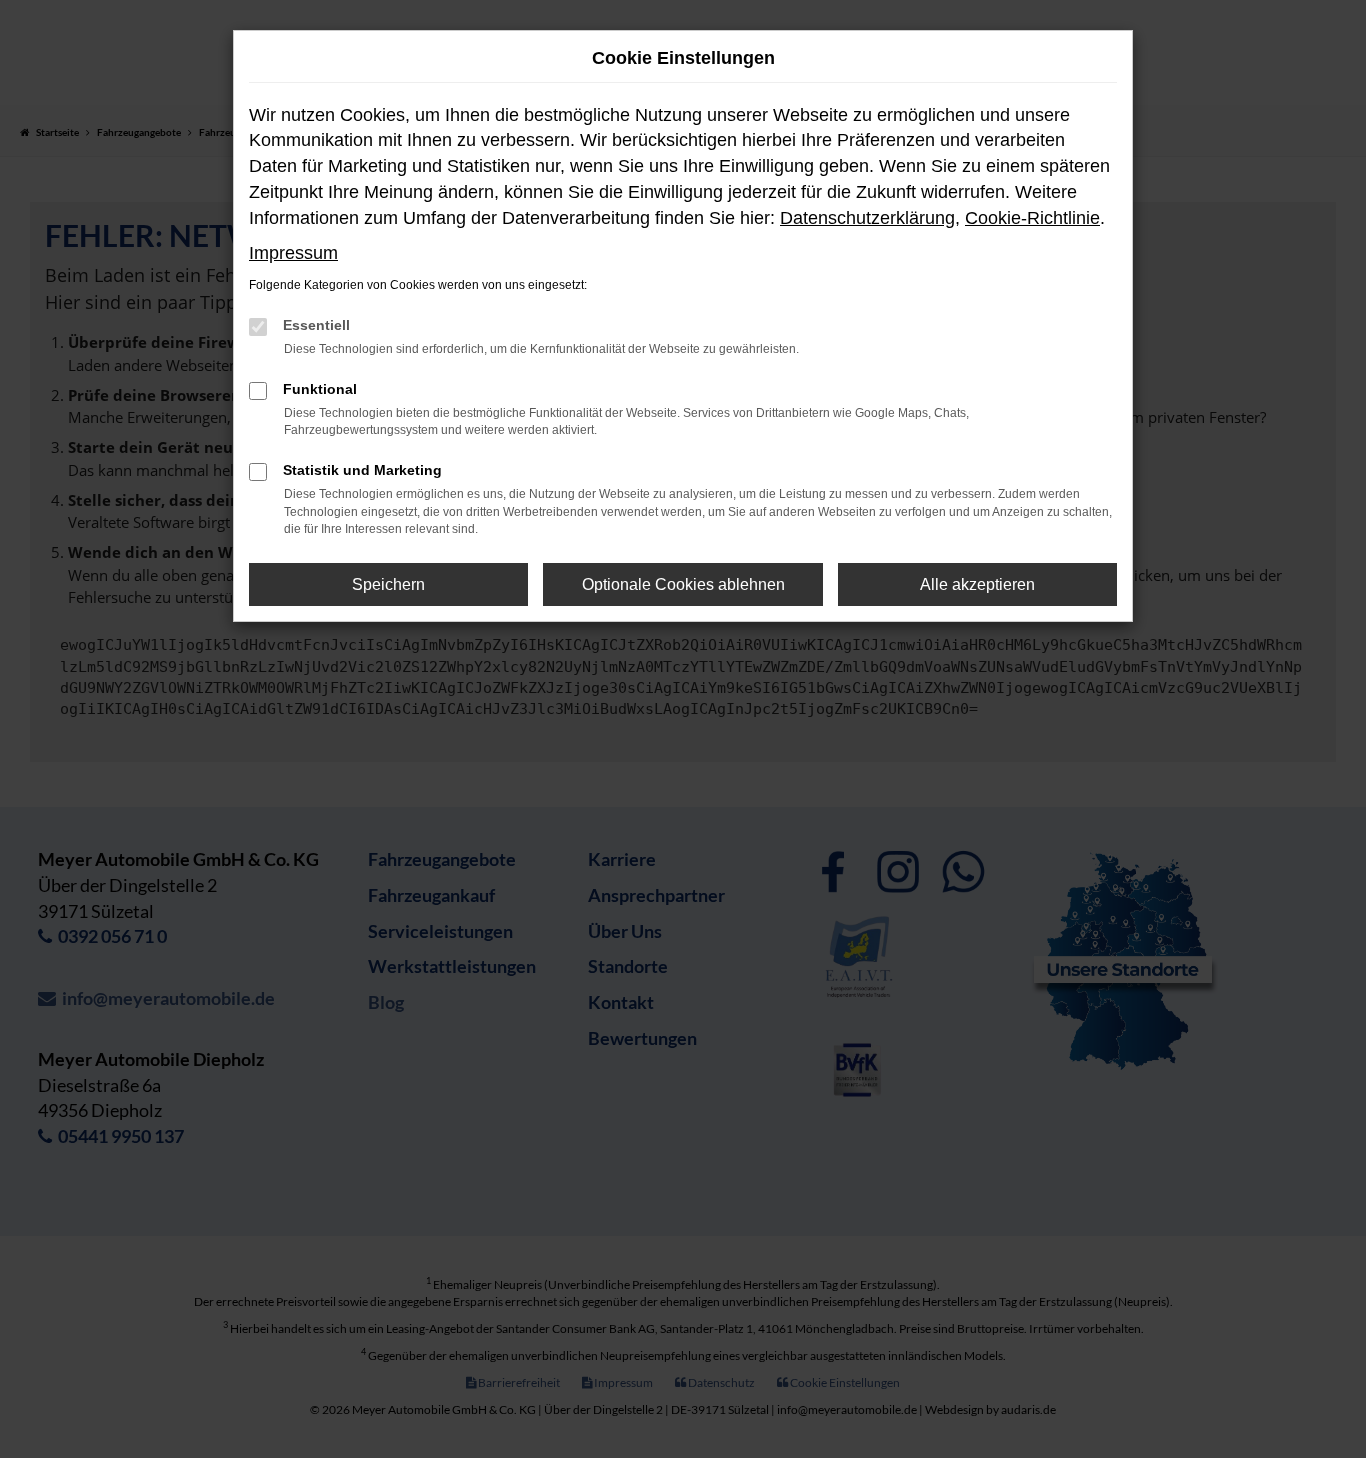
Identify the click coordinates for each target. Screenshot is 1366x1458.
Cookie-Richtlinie (1032, 218)
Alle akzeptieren (977, 584)
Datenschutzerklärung (867, 218)
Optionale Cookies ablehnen (683, 584)
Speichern (388, 584)
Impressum (293, 253)
